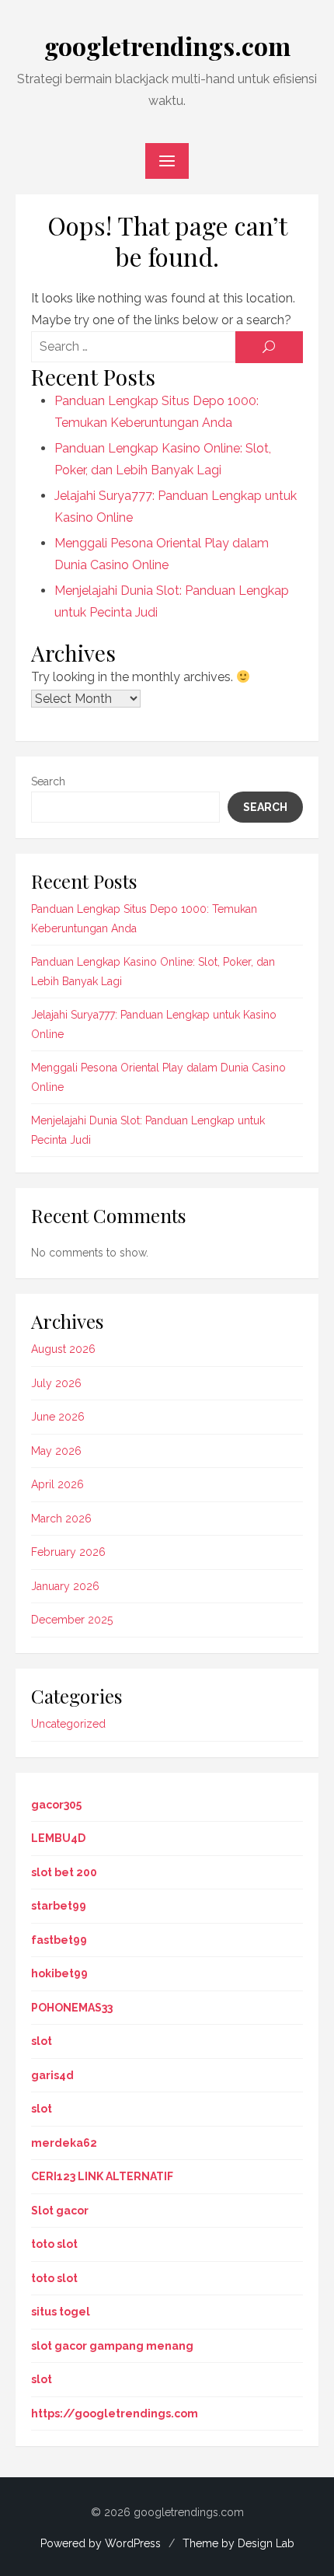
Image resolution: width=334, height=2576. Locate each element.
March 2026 (61, 1519)
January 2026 (65, 1586)
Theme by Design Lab (238, 2543)
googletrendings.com (167, 45)
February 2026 (68, 1552)
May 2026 (56, 1451)
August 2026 (63, 1349)
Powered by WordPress (101, 2543)
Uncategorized (68, 1724)
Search (48, 781)
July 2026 (56, 1383)
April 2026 (57, 1484)
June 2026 (58, 1417)
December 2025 (72, 1620)
